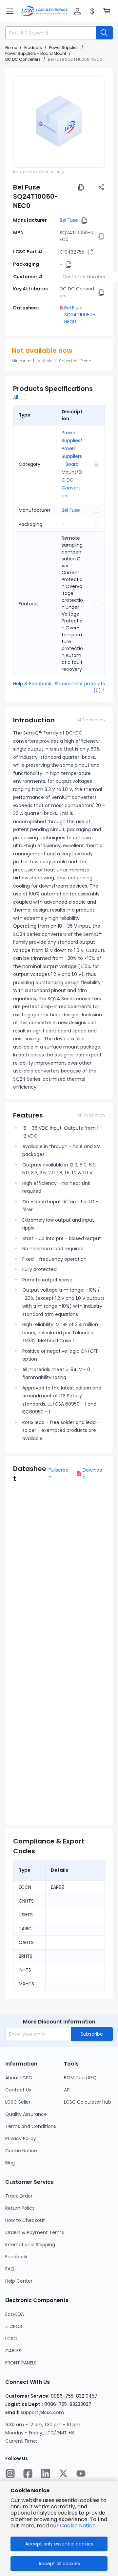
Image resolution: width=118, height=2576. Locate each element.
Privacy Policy (21, 2138)
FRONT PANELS (21, 2363)
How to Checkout (25, 2220)
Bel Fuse (69, 220)
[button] (10, 11)
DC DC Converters (23, 59)
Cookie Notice (21, 2151)
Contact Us (18, 2090)
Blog (10, 2163)
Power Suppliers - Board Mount (36, 53)
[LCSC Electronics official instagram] (10, 2474)
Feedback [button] (16, 2257)
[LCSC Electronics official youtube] (81, 2474)
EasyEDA (15, 2314)
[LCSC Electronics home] (44, 11)
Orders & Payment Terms (35, 2232)
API (67, 2090)
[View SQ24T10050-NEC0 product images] (59, 122)
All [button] (16, 397)
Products (33, 47)
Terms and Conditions (31, 2126)
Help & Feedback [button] (32, 684)
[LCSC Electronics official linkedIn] (46, 2474)
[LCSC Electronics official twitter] (63, 2474)
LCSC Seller (18, 2102)
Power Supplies (64, 47)
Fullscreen (59, 1473)
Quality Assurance (26, 2114)
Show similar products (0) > (80, 687)
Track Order (19, 2196)
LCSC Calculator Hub (88, 2102)
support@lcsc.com (42, 2412)
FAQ (10, 2269)
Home (11, 47)
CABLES (13, 2351)
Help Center (19, 2281)
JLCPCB (14, 2326)
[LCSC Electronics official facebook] (28, 2474)
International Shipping (30, 2245)
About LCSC (19, 2078)
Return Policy (20, 2208)
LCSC (11, 2339)
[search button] (104, 33)
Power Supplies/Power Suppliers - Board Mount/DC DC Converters (72, 464)
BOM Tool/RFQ (80, 2078)
